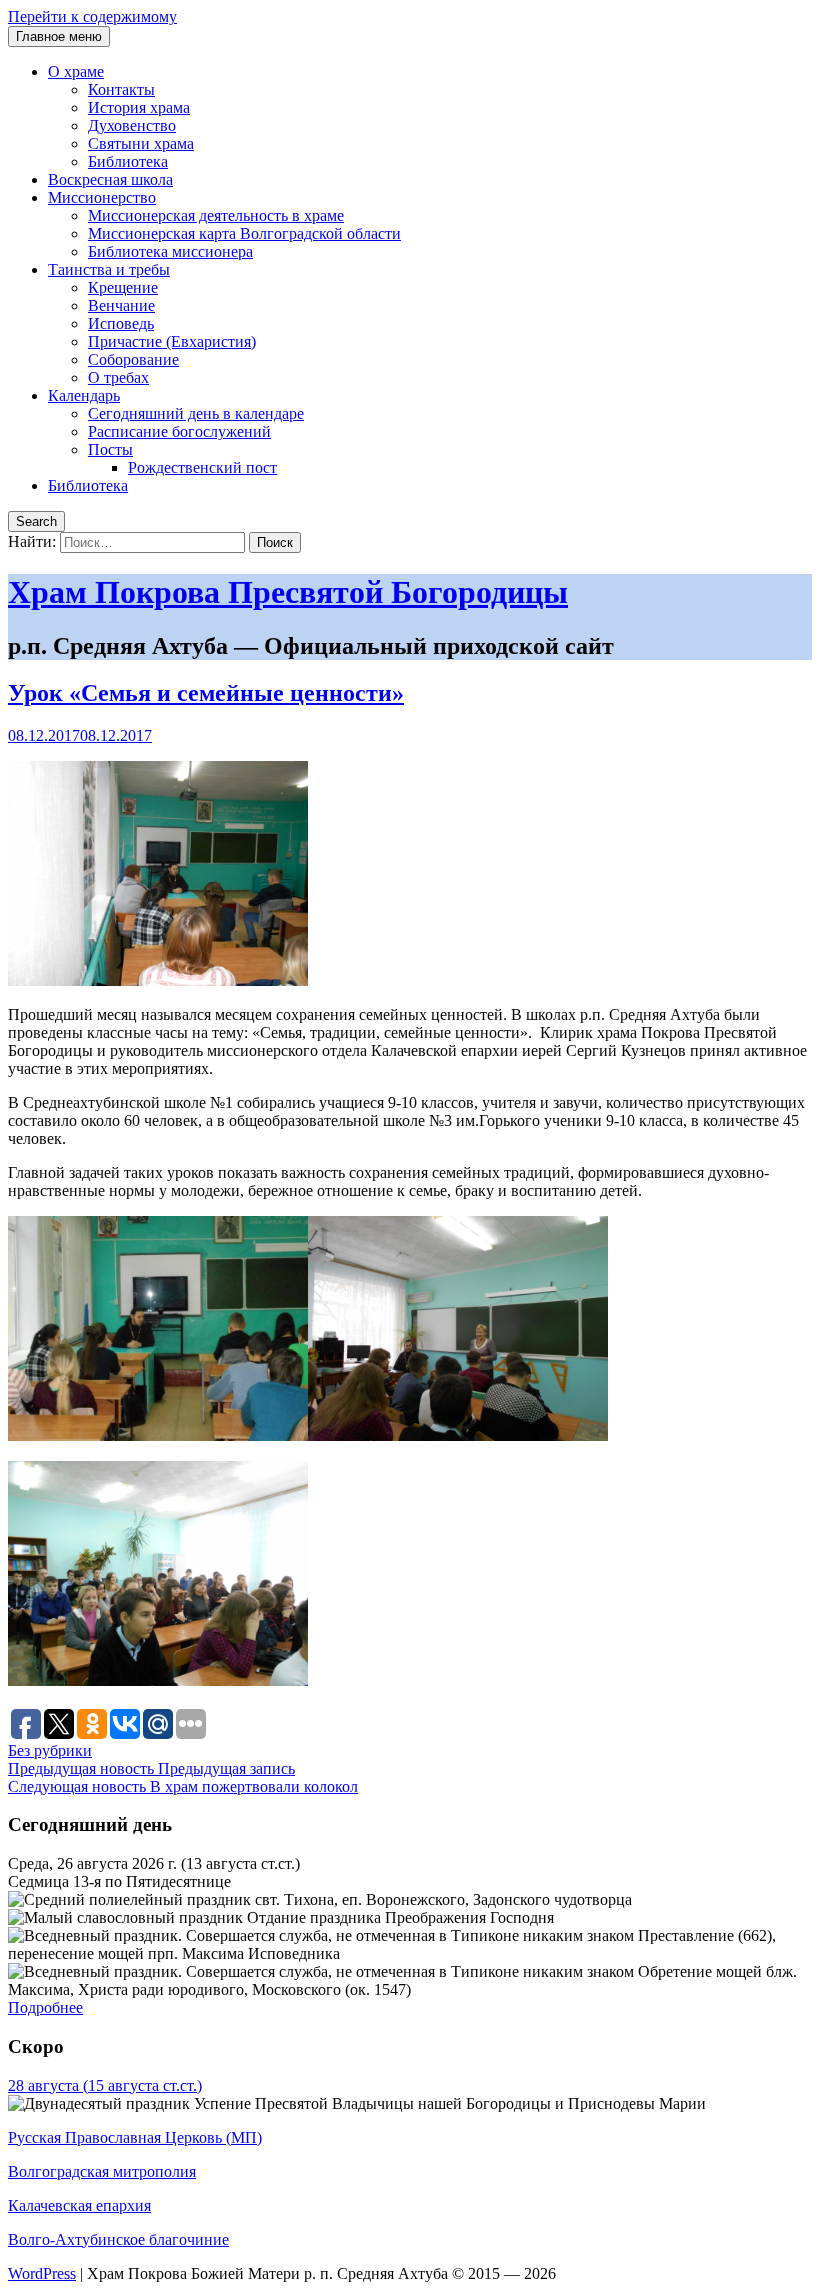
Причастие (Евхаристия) (172, 341)
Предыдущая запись (151, 1768)
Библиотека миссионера (170, 251)
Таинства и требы (109, 269)
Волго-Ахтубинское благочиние (118, 2239)
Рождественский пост (202, 467)
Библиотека (128, 161)
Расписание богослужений (179, 431)
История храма (139, 107)
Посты (110, 449)
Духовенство (132, 125)
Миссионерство (102, 197)
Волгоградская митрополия (102, 2171)
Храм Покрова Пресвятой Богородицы (288, 592)
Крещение (123, 287)
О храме (76, 71)
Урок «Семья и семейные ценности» (206, 693)
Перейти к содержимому (92, 16)
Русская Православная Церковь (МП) (135, 2137)
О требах (118, 377)
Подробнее (45, 2007)
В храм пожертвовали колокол (183, 1786)
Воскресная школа (110, 179)
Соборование (133, 359)
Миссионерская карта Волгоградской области (244, 233)
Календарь (84, 395)
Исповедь (121, 323)
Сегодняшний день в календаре (196, 413)
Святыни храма (141, 143)
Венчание (121, 305)
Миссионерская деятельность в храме (216, 215)
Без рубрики (50, 1750)
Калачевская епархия (79, 2205)
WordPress (42, 2273)
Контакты (121, 89)
